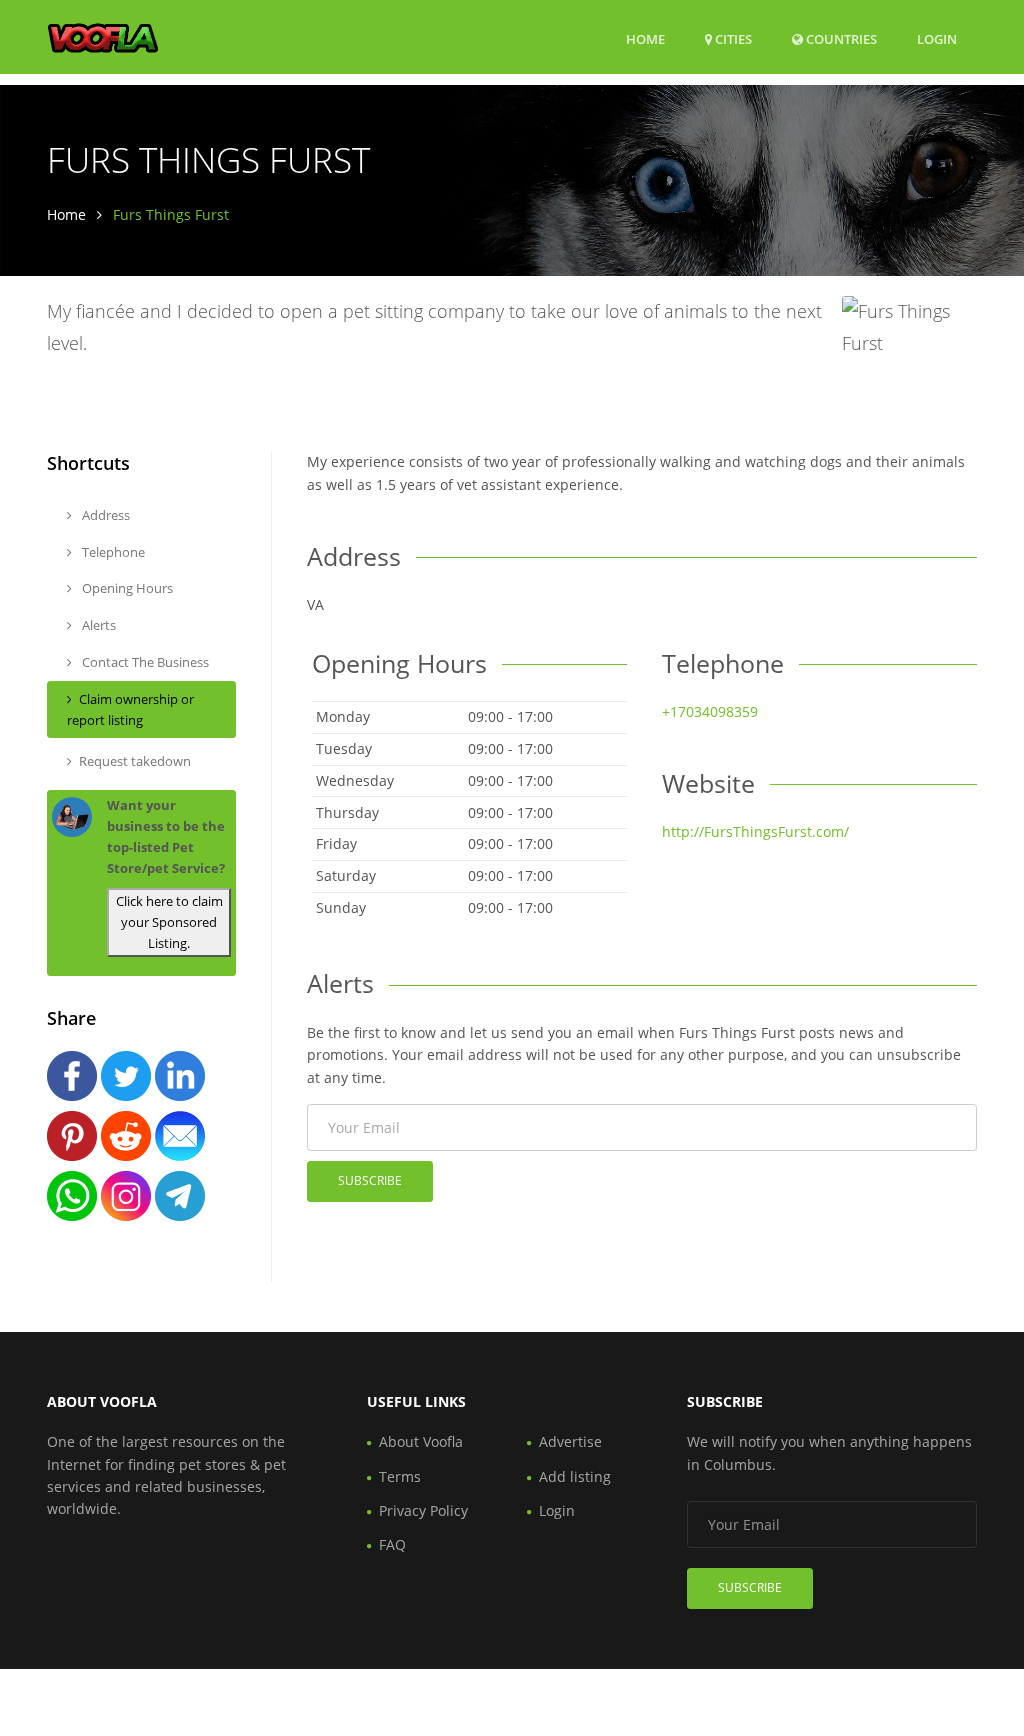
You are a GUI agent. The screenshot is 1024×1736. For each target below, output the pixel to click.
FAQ (392, 1544)
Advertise (570, 1441)
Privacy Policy (423, 1510)
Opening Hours (126, 588)
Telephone (112, 552)
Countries (840, 38)
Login (937, 38)
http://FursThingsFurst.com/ (755, 831)
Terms (400, 1476)
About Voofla (421, 1441)
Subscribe (370, 1180)
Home (645, 39)
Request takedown (135, 761)
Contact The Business (144, 662)
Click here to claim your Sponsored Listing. (169, 922)
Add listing (575, 1476)
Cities (732, 39)
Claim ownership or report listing (130, 709)
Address (104, 515)
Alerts (97, 625)
